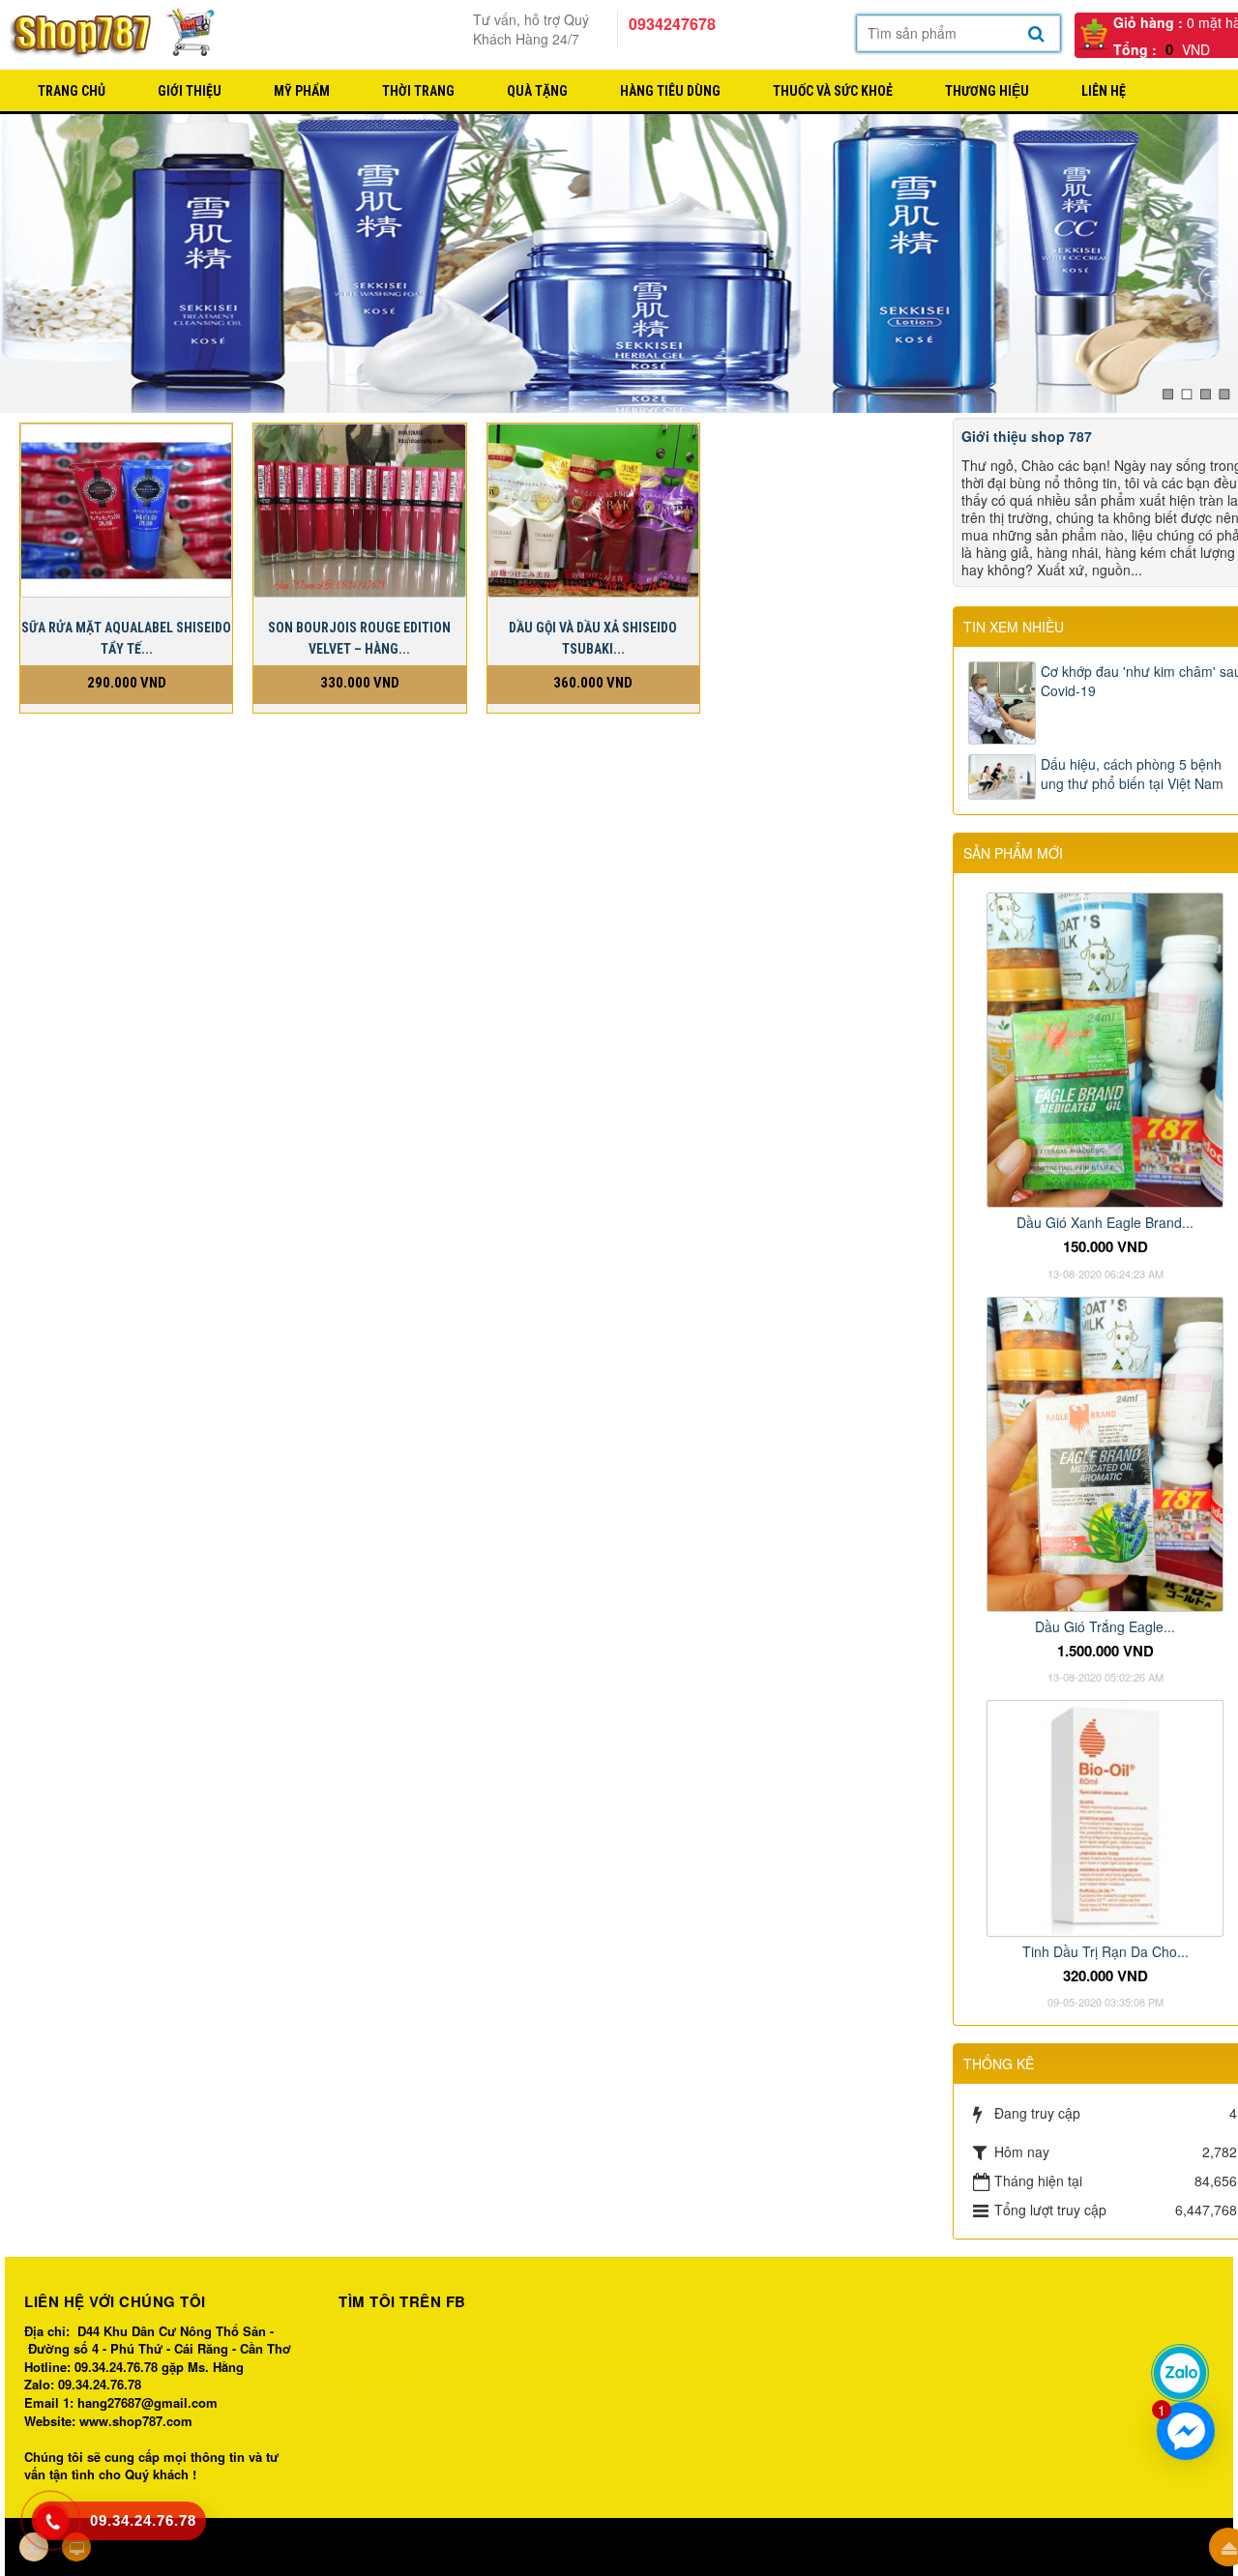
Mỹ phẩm (302, 91)
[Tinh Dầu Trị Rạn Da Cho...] (1105, 1816)
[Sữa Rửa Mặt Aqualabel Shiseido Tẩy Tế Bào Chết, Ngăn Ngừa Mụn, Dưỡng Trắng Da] (126, 510)
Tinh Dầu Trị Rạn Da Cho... (1105, 1951)
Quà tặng (537, 91)
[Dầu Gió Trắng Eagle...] (1105, 1451)
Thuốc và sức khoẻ (833, 91)
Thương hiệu (987, 91)
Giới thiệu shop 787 (1027, 436)
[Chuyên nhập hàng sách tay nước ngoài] (113, 33)
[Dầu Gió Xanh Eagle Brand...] (1105, 1048)
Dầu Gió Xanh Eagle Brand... (1105, 1222)
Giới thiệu (190, 91)
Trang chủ (72, 91)
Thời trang (418, 91)
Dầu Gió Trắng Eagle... (1105, 1626)
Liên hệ (1104, 91)
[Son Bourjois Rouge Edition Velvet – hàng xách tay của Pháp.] (359, 510)
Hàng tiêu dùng (670, 91)
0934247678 (672, 24)
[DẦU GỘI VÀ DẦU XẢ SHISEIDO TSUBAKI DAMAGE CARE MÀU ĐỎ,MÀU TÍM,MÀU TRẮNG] (593, 510)
